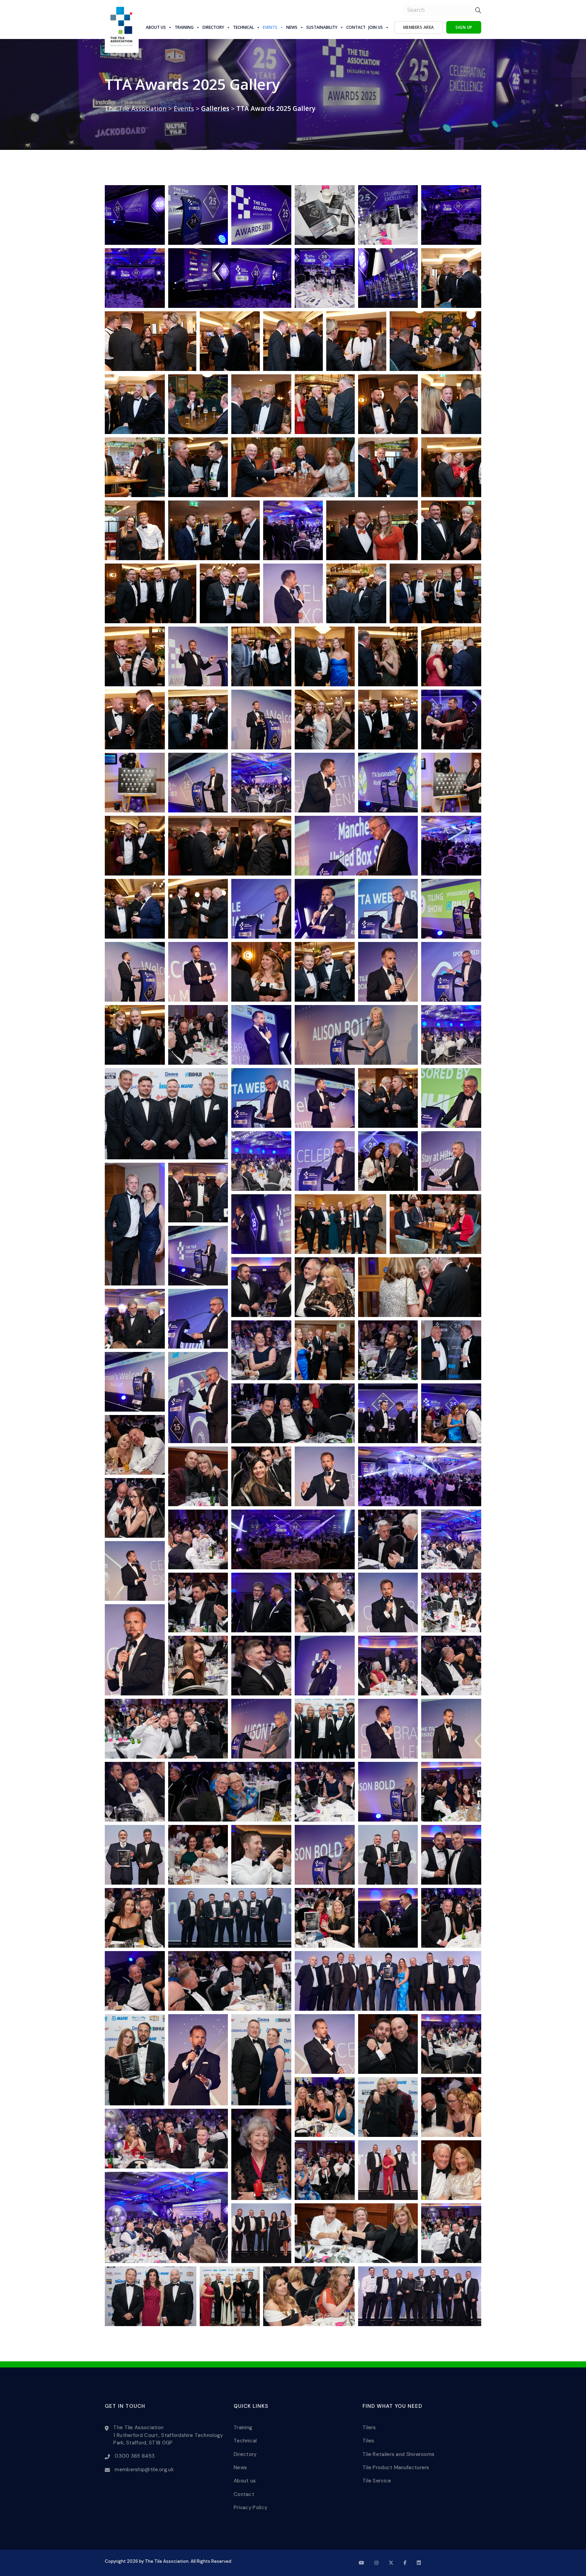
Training (184, 27)
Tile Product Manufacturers (396, 2467)
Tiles (368, 2441)
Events (270, 27)
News (292, 27)
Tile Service (377, 2481)
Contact (356, 27)
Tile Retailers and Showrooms (398, 2454)
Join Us (376, 27)
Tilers (369, 2427)
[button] (135, 215)
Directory (213, 27)
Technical (243, 27)
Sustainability (322, 27)
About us (156, 27)
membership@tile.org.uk (144, 2470)
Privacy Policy (250, 2508)
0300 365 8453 (135, 2456)
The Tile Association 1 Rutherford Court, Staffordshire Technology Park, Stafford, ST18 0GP (168, 2435)
